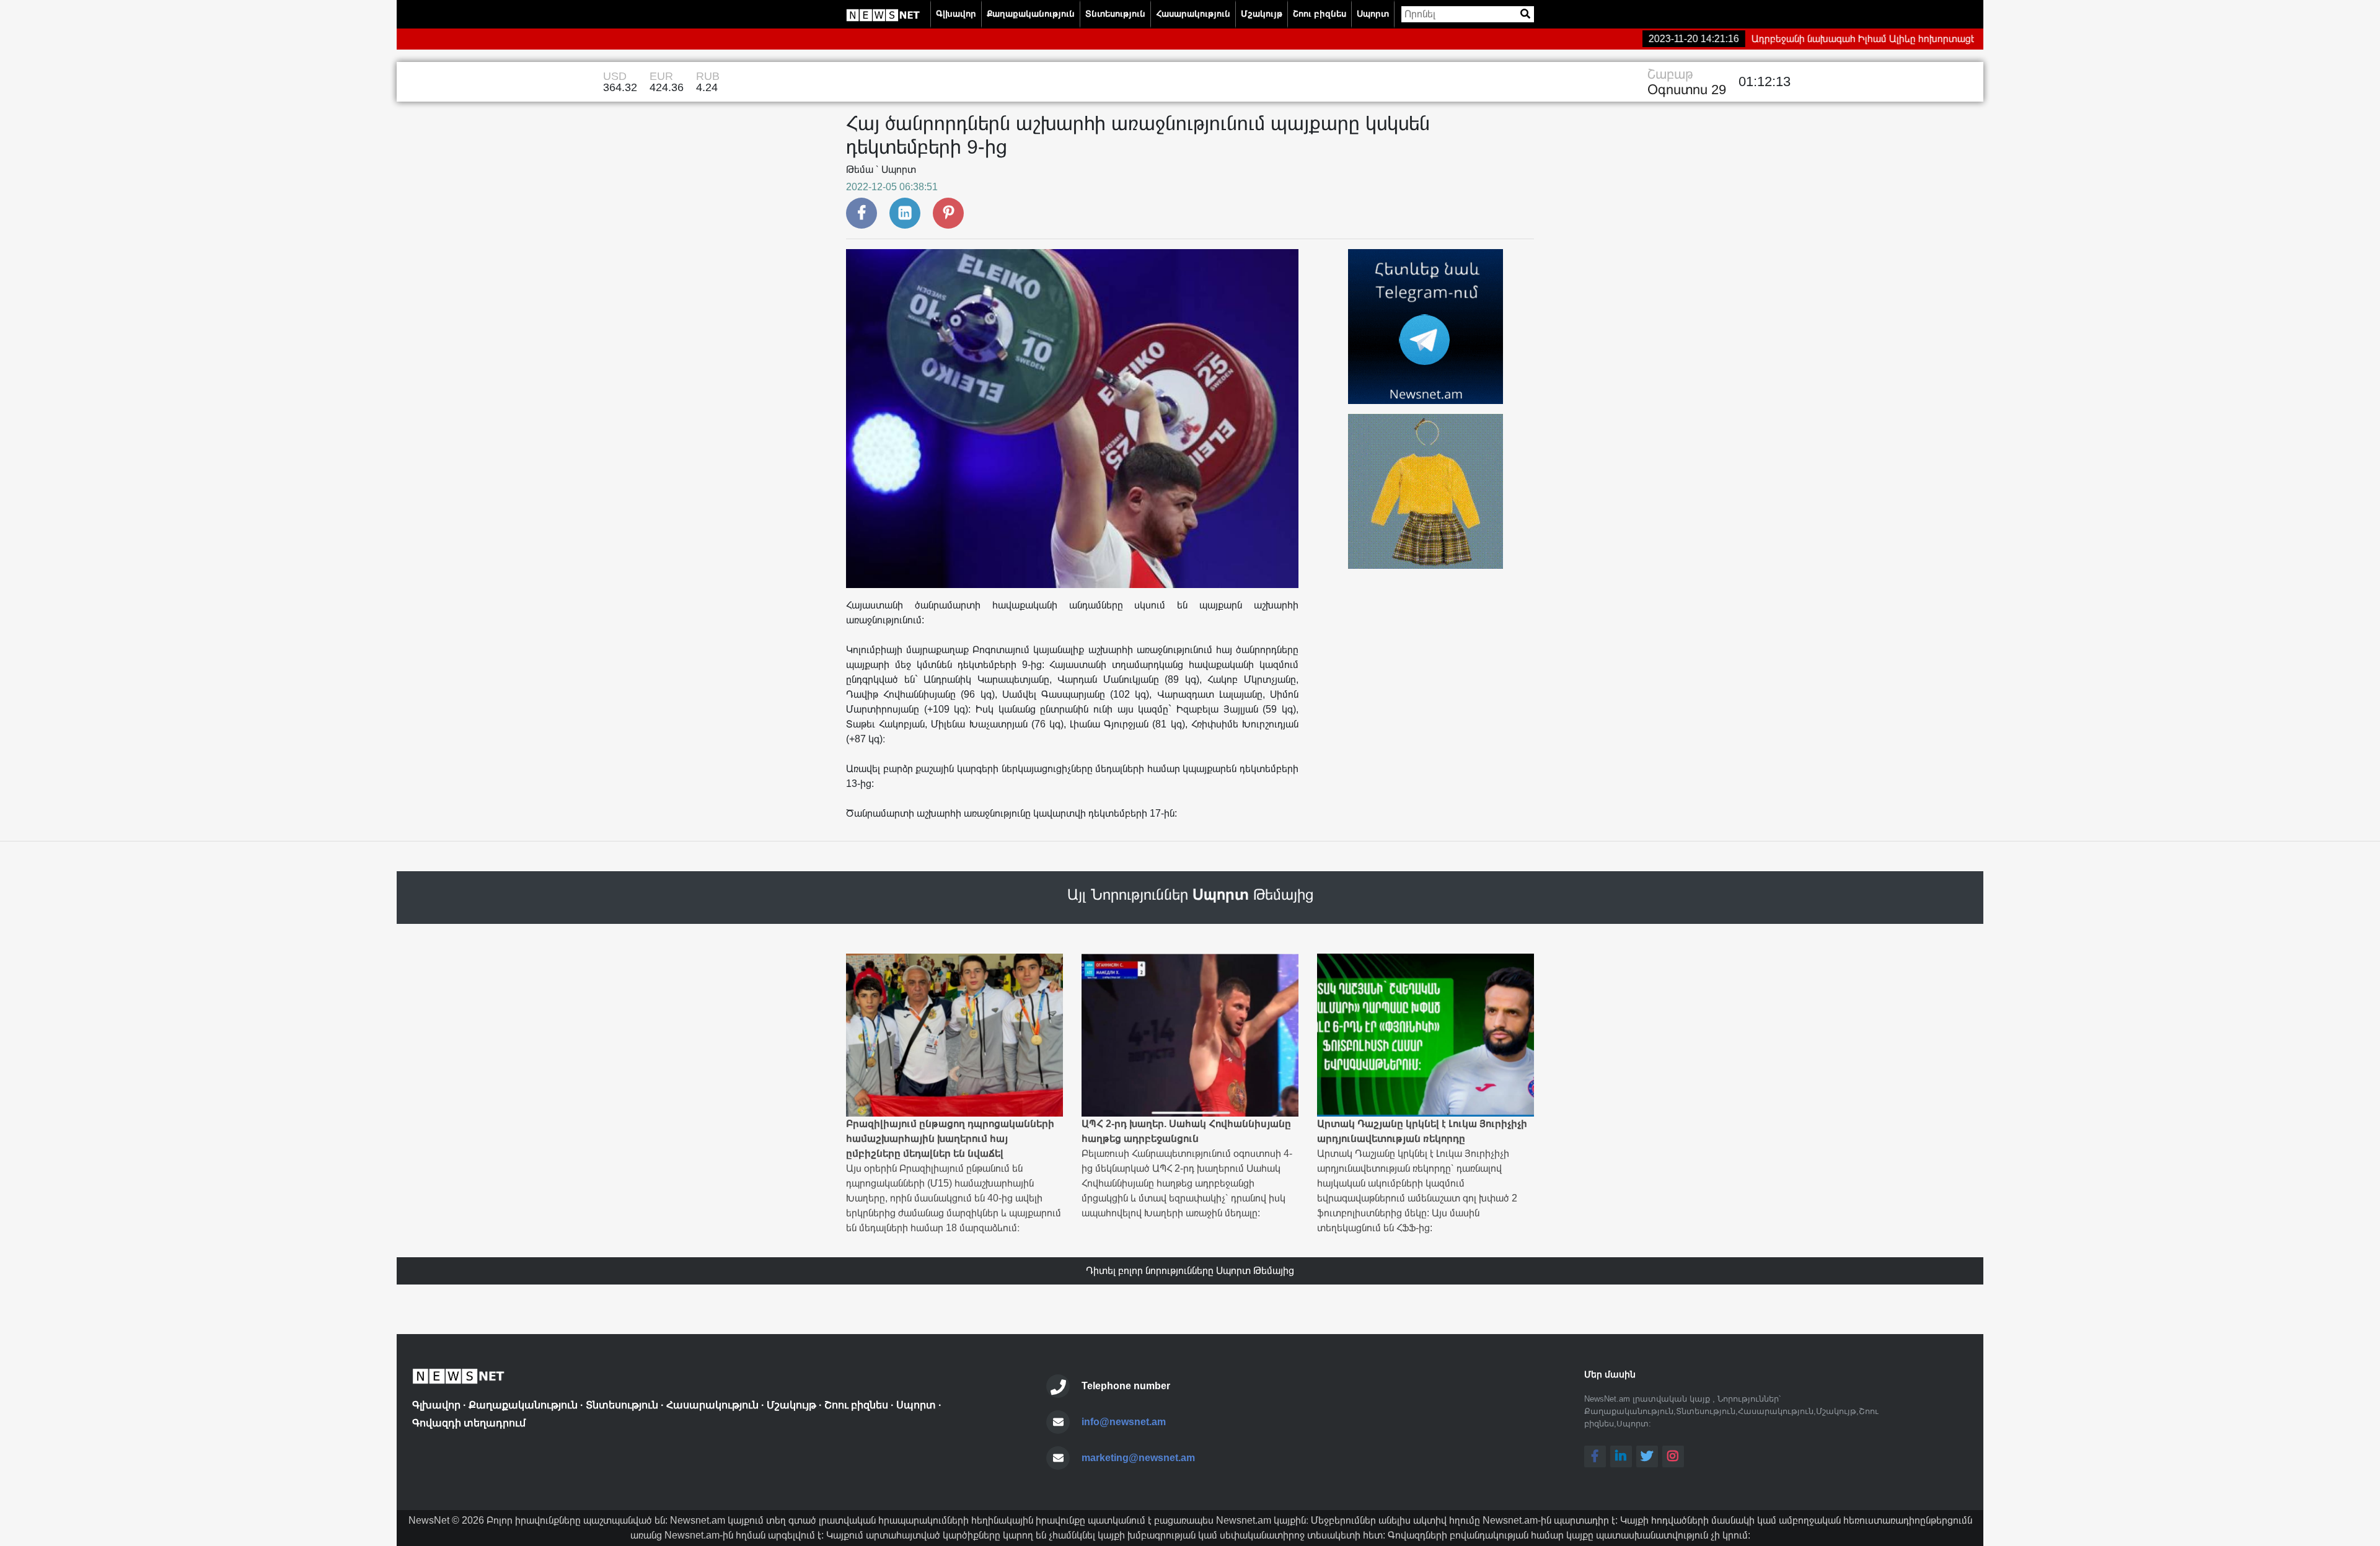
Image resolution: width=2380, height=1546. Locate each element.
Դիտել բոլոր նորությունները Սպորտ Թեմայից (1190, 1271)
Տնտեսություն (1115, 14)
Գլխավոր (956, 14)
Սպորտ (1373, 14)
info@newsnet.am (1124, 1422)
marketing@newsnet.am (1138, 1458)
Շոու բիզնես (1320, 14)
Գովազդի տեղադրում (469, 1423)
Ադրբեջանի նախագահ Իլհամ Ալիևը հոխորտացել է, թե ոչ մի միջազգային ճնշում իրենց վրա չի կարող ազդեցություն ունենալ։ (1902, 39)
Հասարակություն (1193, 14)
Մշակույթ (1262, 14)
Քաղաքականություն (1031, 14)
